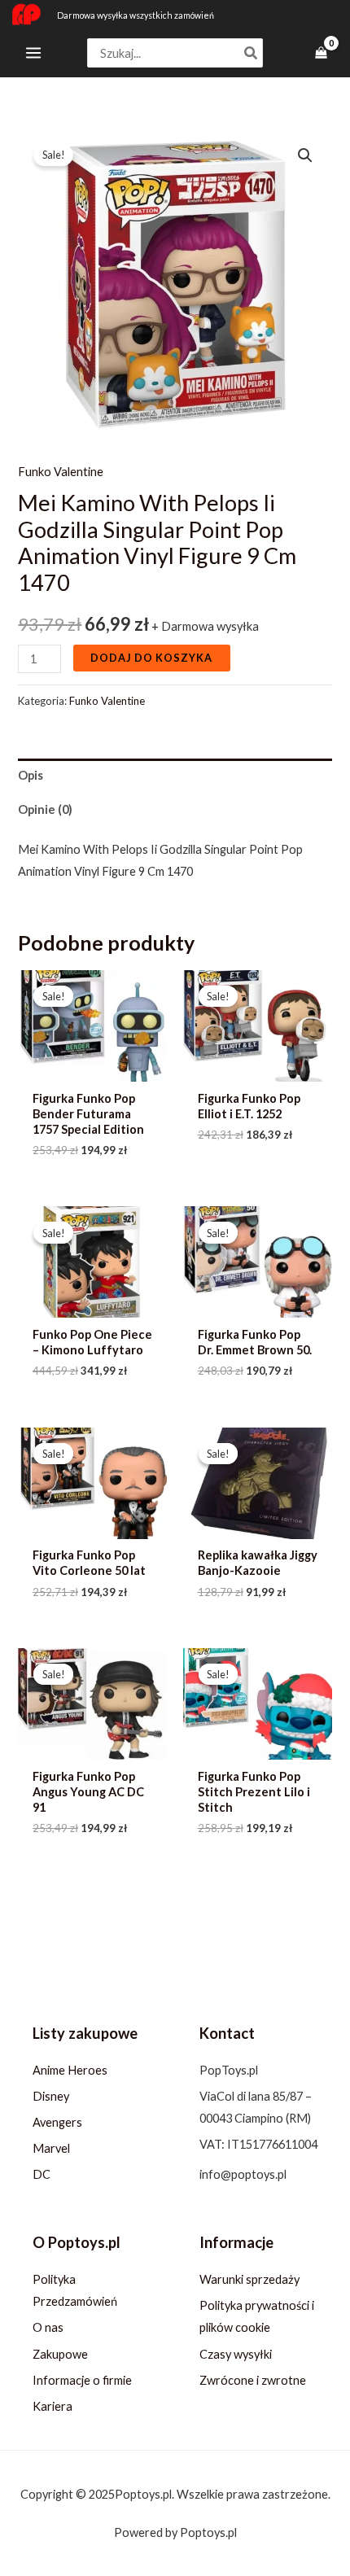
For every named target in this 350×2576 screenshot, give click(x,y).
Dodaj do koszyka (151, 658)
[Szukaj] (252, 53)
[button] (305, 155)
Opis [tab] (31, 775)
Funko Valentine (61, 472)
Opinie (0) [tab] (45, 809)
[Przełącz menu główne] (33, 53)
